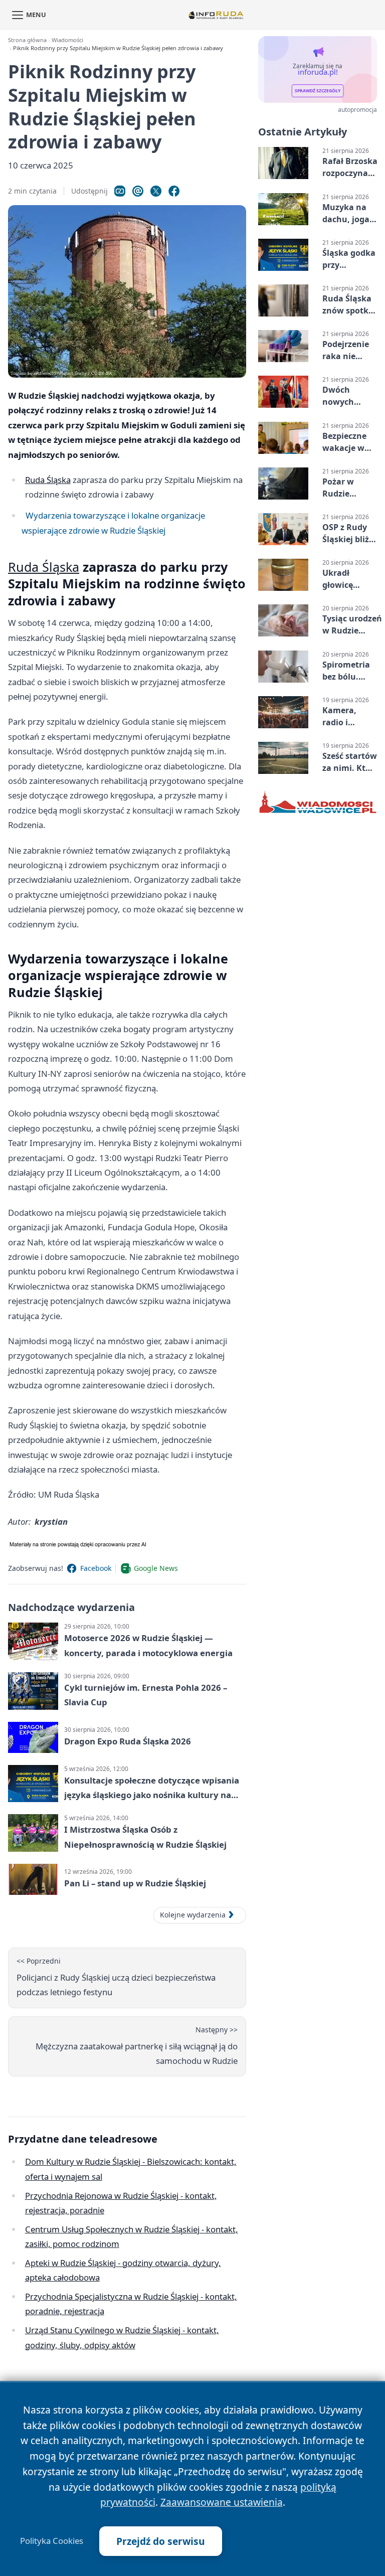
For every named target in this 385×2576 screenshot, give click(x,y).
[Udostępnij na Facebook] (174, 191)
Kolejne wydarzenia (193, 1915)
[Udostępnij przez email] (138, 191)
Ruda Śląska (48, 480)
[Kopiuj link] (120, 191)
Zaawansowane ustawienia (222, 2502)
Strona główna (27, 40)
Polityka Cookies (52, 2541)
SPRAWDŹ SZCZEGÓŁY (318, 91)
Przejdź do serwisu (161, 2541)
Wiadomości (67, 40)
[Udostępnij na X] (156, 191)
